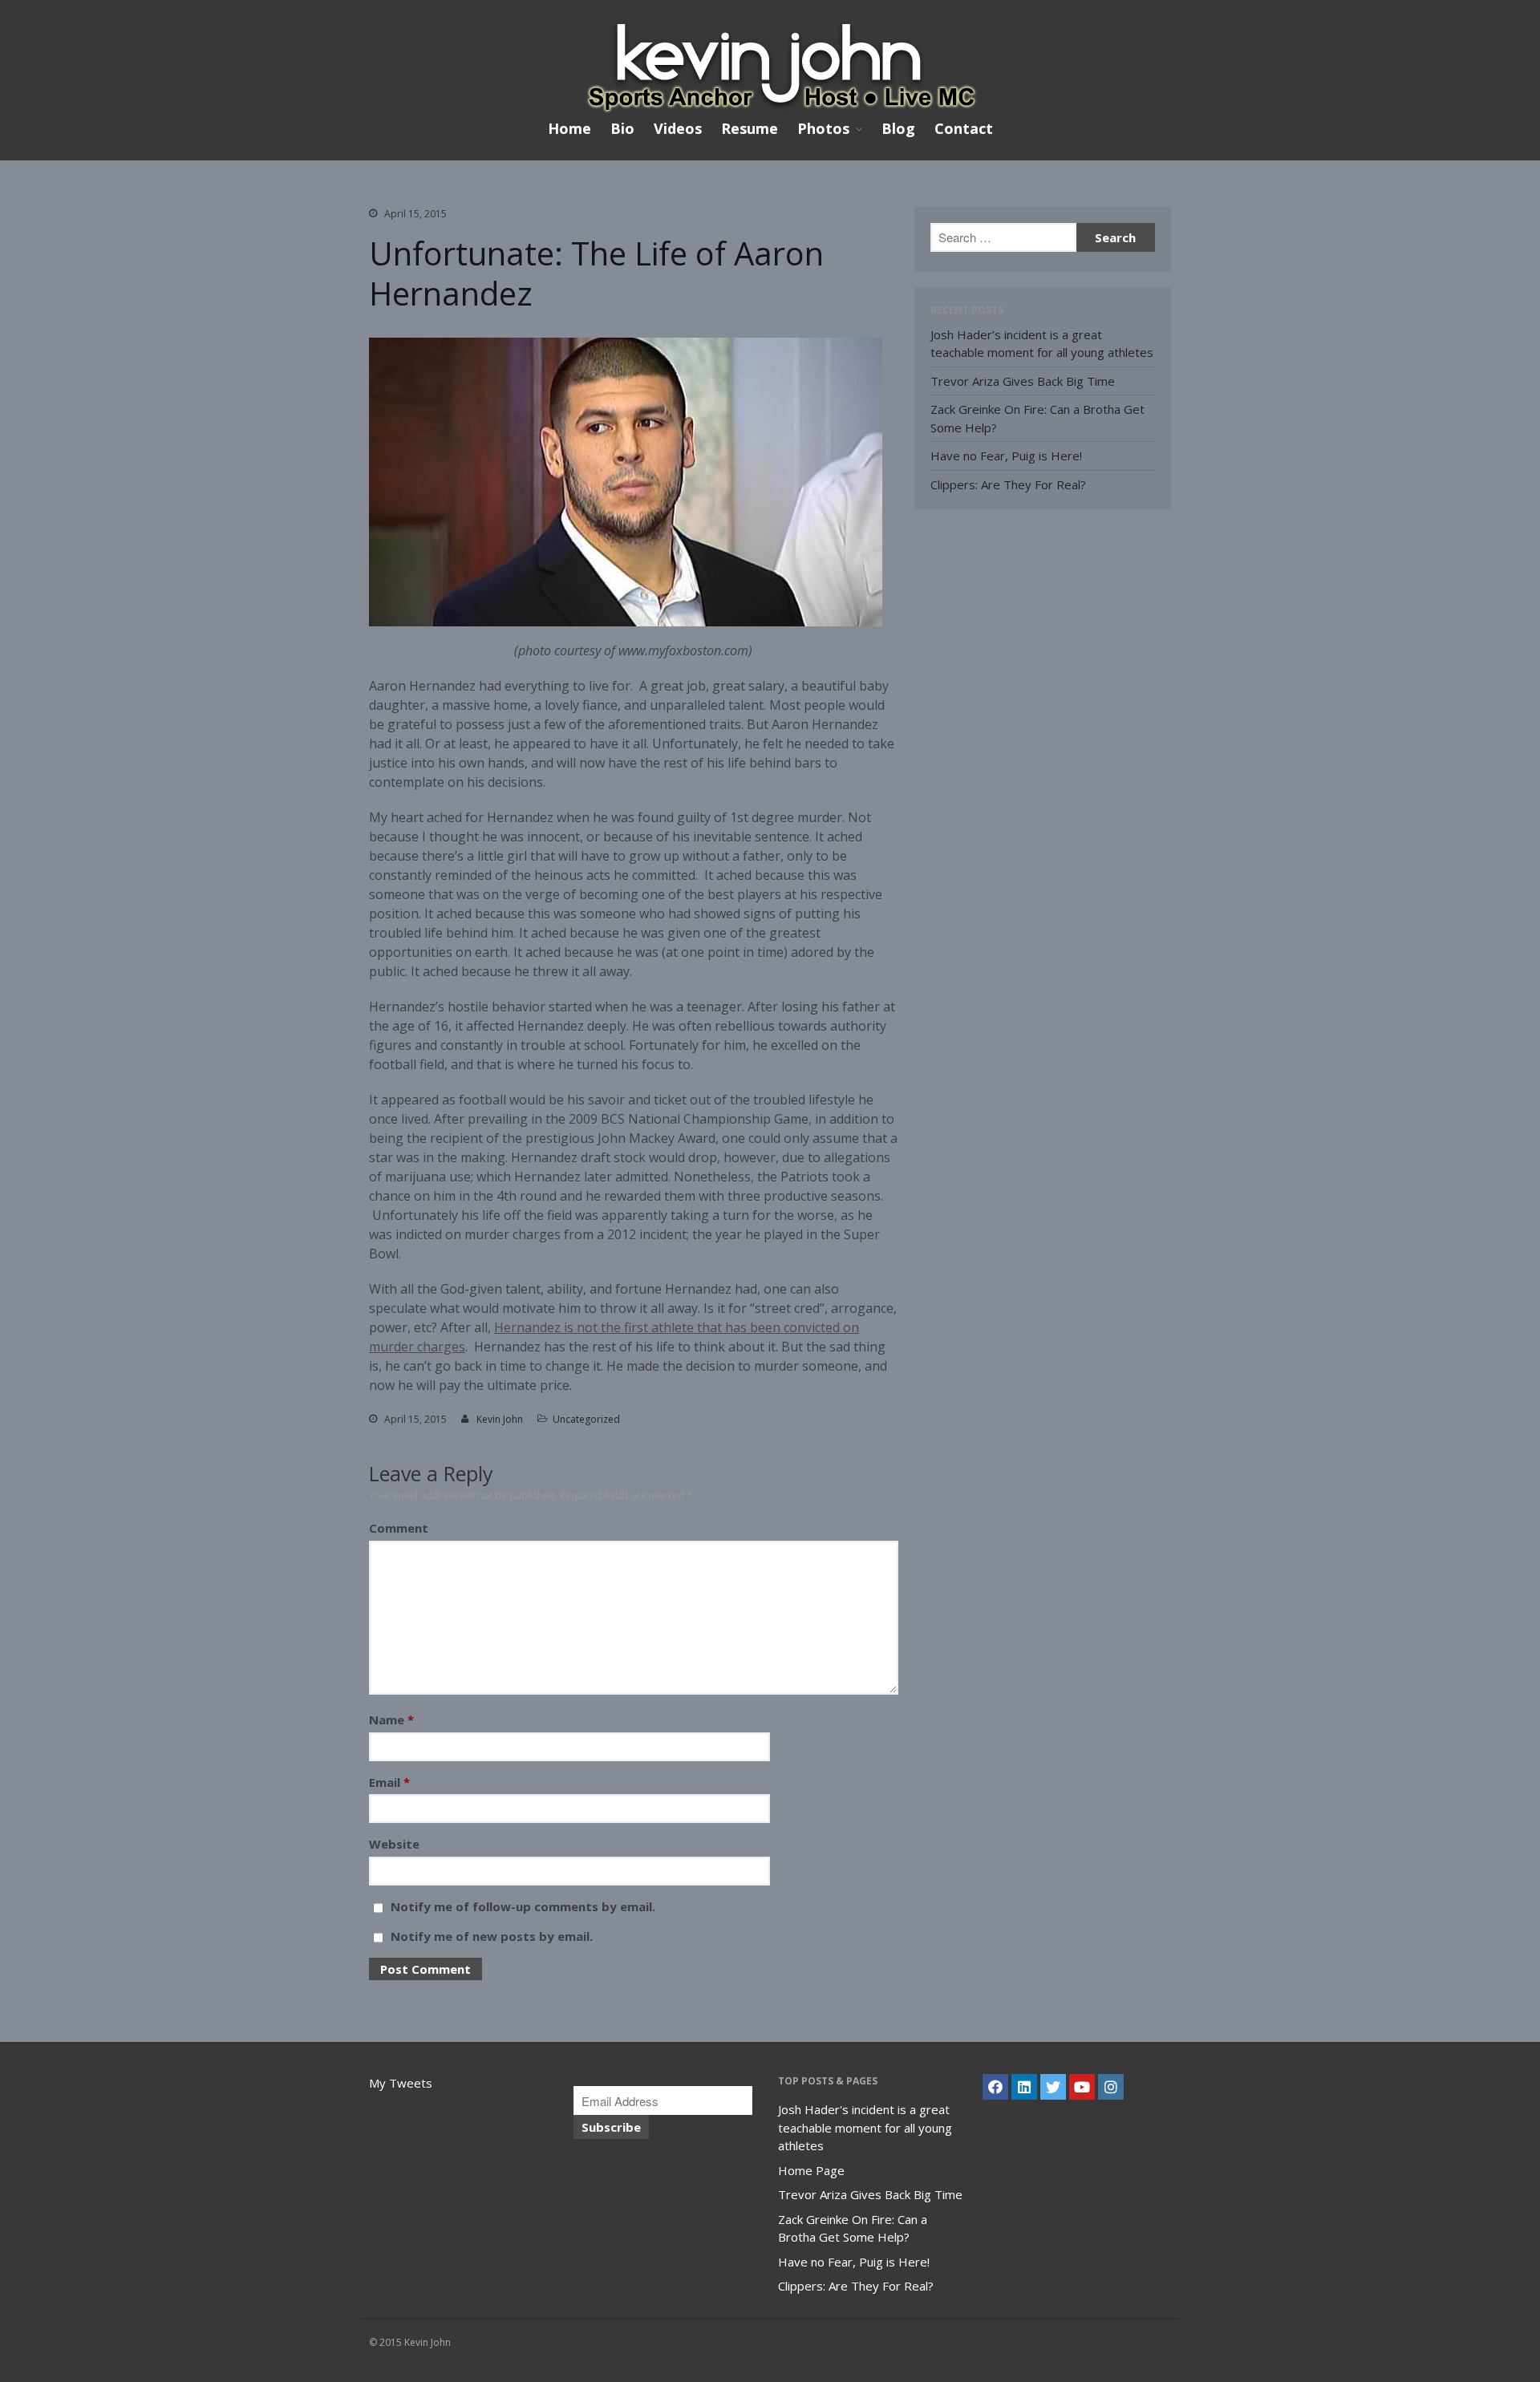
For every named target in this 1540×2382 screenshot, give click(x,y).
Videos (678, 128)
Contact (964, 128)
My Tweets (401, 2083)
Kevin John (500, 1419)
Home (569, 128)
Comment (399, 1528)
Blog (898, 128)
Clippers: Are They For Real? (1008, 484)
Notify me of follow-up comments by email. (523, 1906)
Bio (622, 128)
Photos (823, 129)
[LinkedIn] (1024, 2087)
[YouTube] (1082, 2087)
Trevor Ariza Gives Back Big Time (1023, 381)
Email (389, 1782)
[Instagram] (1111, 2087)
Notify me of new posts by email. (492, 1936)
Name (391, 1720)
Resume (750, 128)
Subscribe (611, 2127)
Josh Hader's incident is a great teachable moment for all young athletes (865, 2127)
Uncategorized (586, 1419)
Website (394, 1844)
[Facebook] (995, 2087)
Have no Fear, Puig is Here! (1006, 456)
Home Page (811, 2170)
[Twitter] (1053, 2087)
